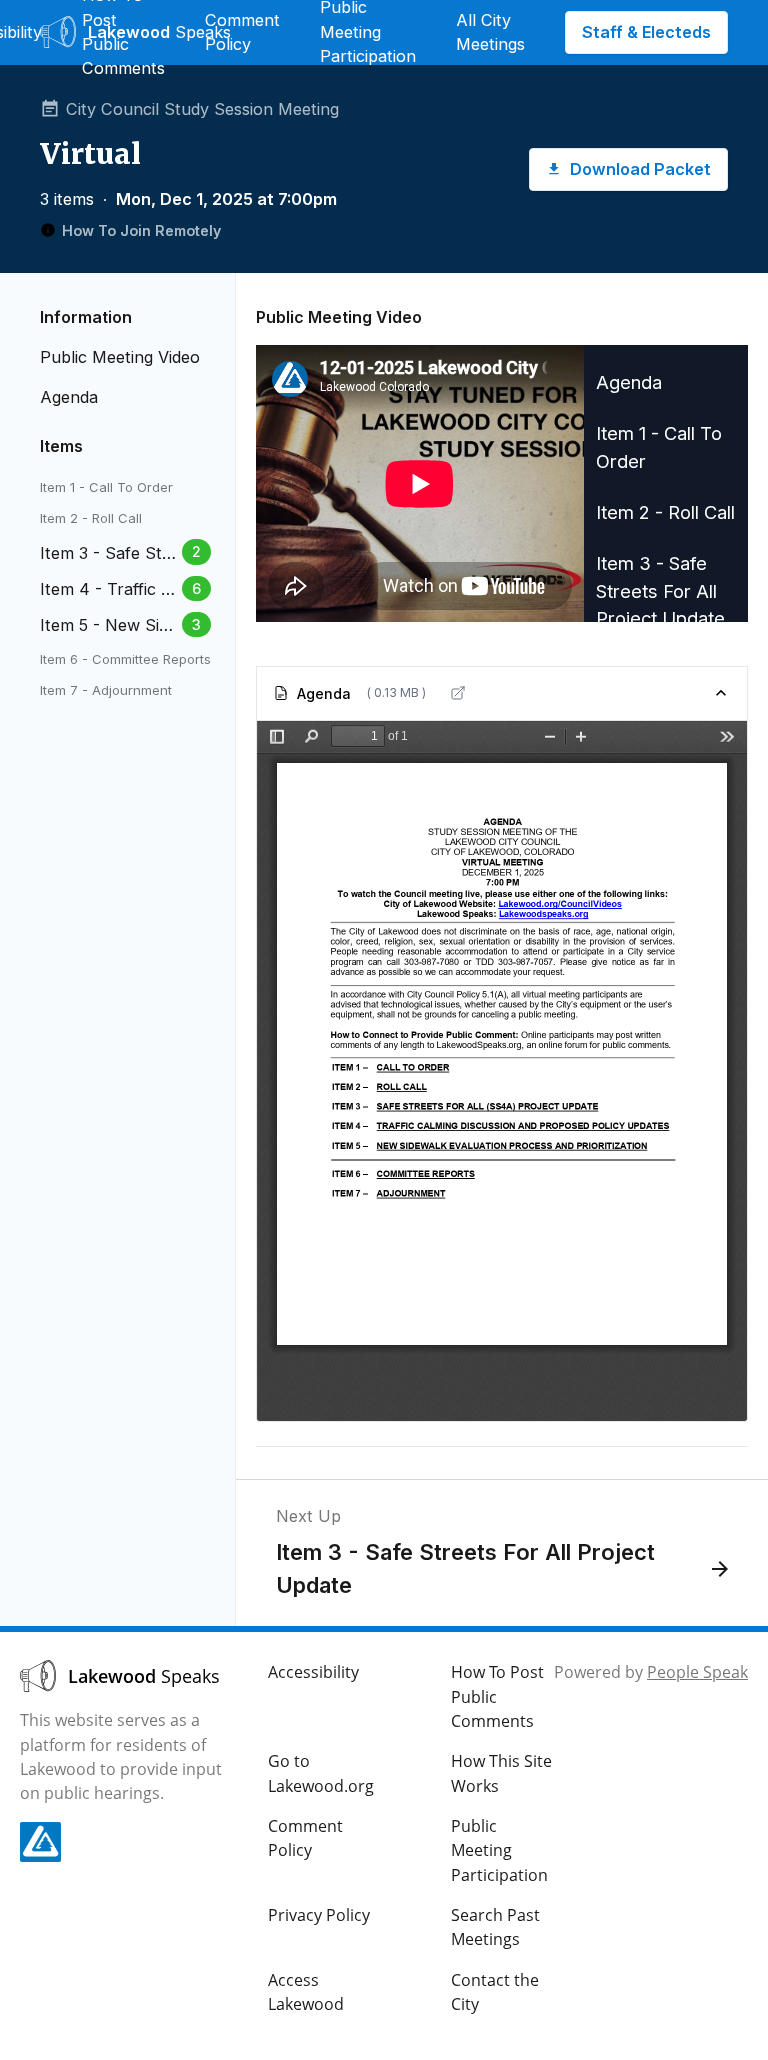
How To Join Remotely (141, 230)
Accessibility (313, 1672)
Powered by (651, 1672)
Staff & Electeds (646, 32)
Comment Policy (242, 32)
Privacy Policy (319, 1915)
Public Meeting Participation (499, 1850)
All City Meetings (490, 32)
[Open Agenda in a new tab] (458, 693)
